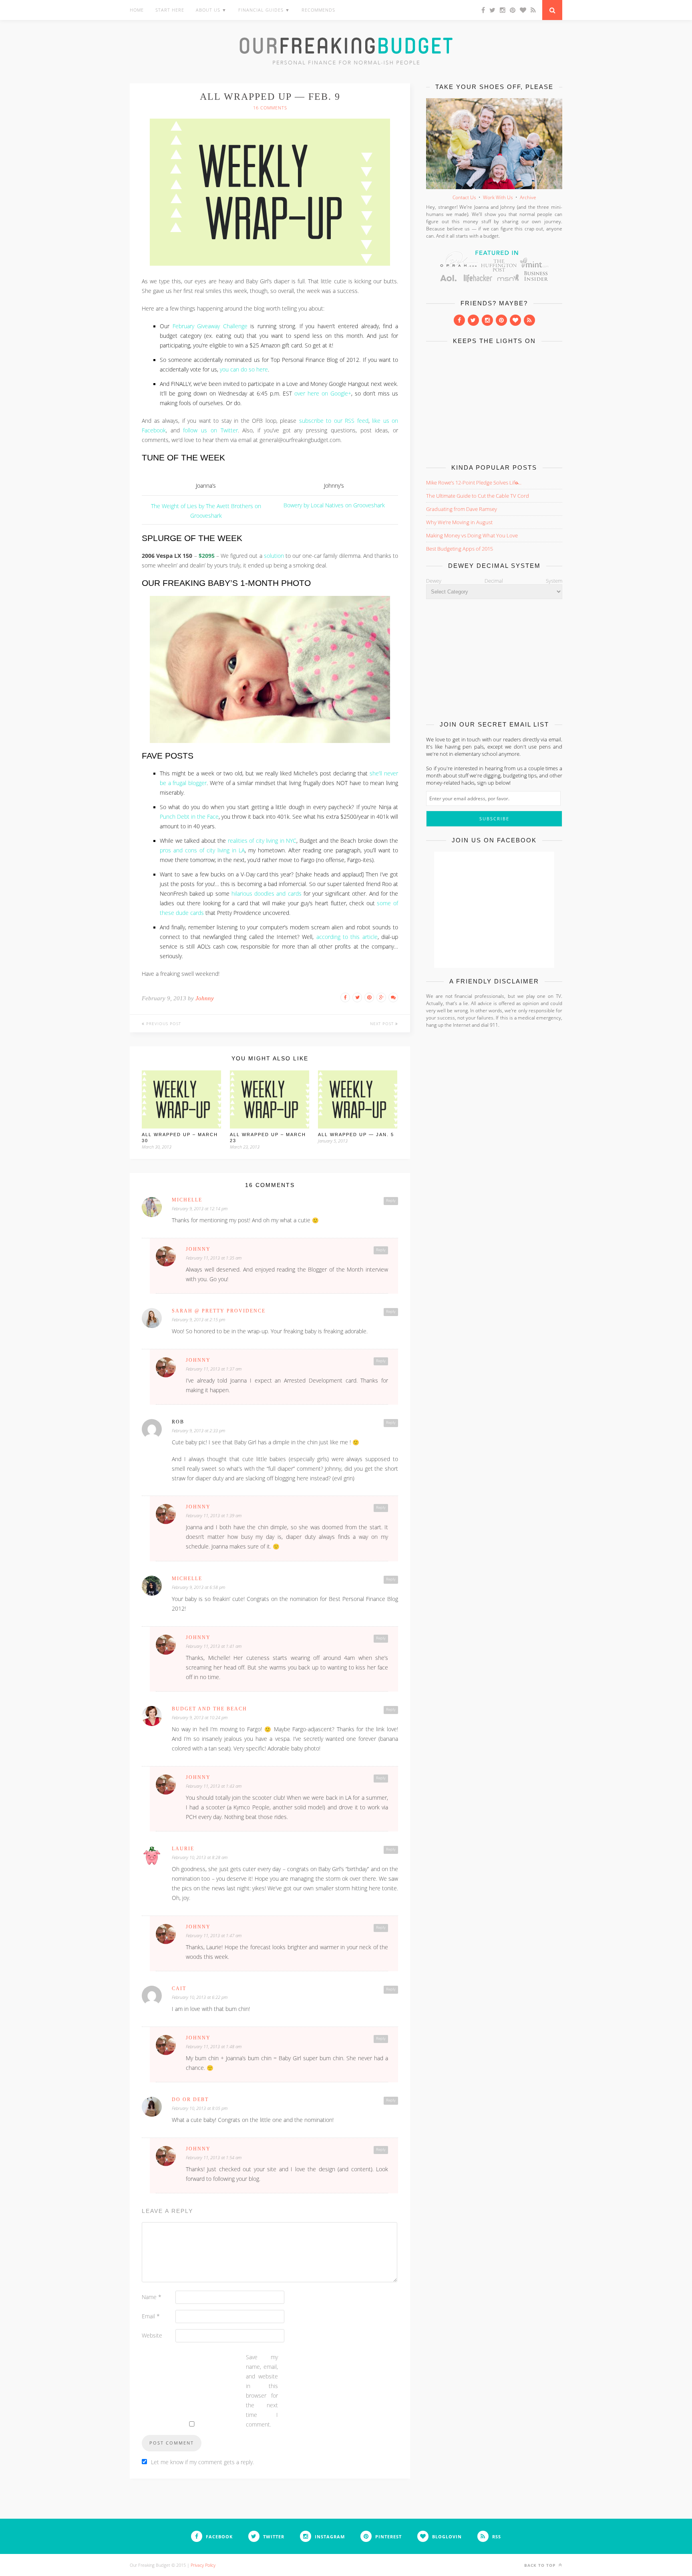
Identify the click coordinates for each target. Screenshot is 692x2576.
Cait (179, 1989)
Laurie (183, 1849)
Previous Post (163, 1024)
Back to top (541, 2565)
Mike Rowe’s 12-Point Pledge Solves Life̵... (474, 482)
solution (274, 556)
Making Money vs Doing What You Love (472, 535)
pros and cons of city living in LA (202, 850)
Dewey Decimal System (494, 581)
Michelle (187, 1200)
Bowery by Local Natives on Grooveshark (334, 505)
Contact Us (464, 197)
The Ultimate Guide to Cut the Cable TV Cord (478, 496)
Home (137, 10)
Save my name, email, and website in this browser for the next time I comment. (262, 2391)
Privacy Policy (203, 2565)
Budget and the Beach (209, 1709)
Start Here (170, 10)
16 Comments (270, 108)
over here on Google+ (323, 394)
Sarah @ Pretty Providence (219, 1311)
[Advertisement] (494, 402)
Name (152, 2297)
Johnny (205, 998)
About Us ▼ (211, 10)
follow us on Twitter (210, 430)
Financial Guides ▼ (264, 10)
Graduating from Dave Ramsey (462, 509)
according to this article (347, 937)
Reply (391, 1201)
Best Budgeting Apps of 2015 (460, 549)
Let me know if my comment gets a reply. (202, 2462)
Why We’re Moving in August (459, 522)
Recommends (318, 10)
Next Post (383, 1024)
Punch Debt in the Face (189, 817)
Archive (528, 197)
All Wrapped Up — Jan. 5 (356, 1135)
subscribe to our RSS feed (334, 421)
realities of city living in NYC (262, 841)
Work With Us (498, 197)
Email (151, 2316)
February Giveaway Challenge (210, 326)
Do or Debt (190, 2100)
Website (152, 2335)
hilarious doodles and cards (267, 894)
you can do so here (244, 369)
